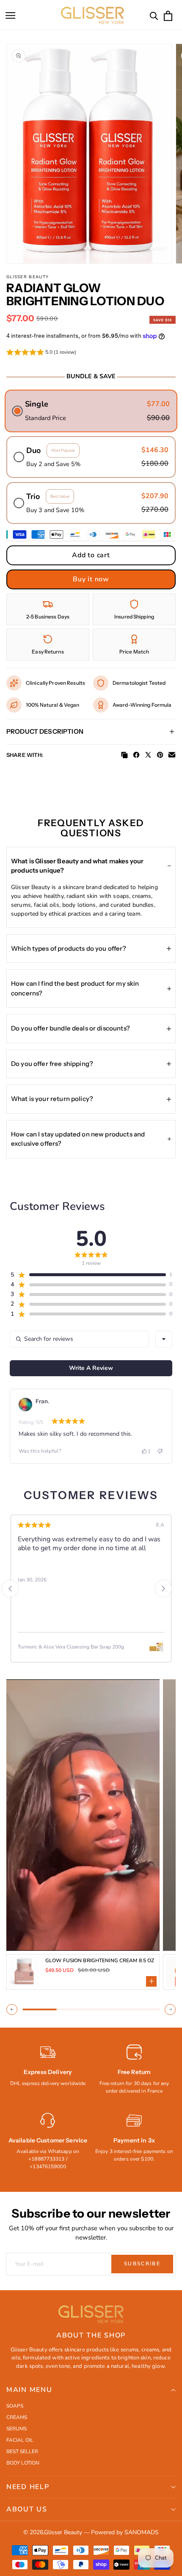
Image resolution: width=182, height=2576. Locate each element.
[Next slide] (163, 1589)
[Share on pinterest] (160, 755)
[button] (11, 16)
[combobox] (164, 1339)
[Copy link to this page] (124, 755)
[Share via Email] (172, 755)
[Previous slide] (10, 1589)
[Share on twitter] (148, 755)
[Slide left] (12, 2009)
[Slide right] (170, 2009)
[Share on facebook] (136, 755)
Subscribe (142, 2264)
